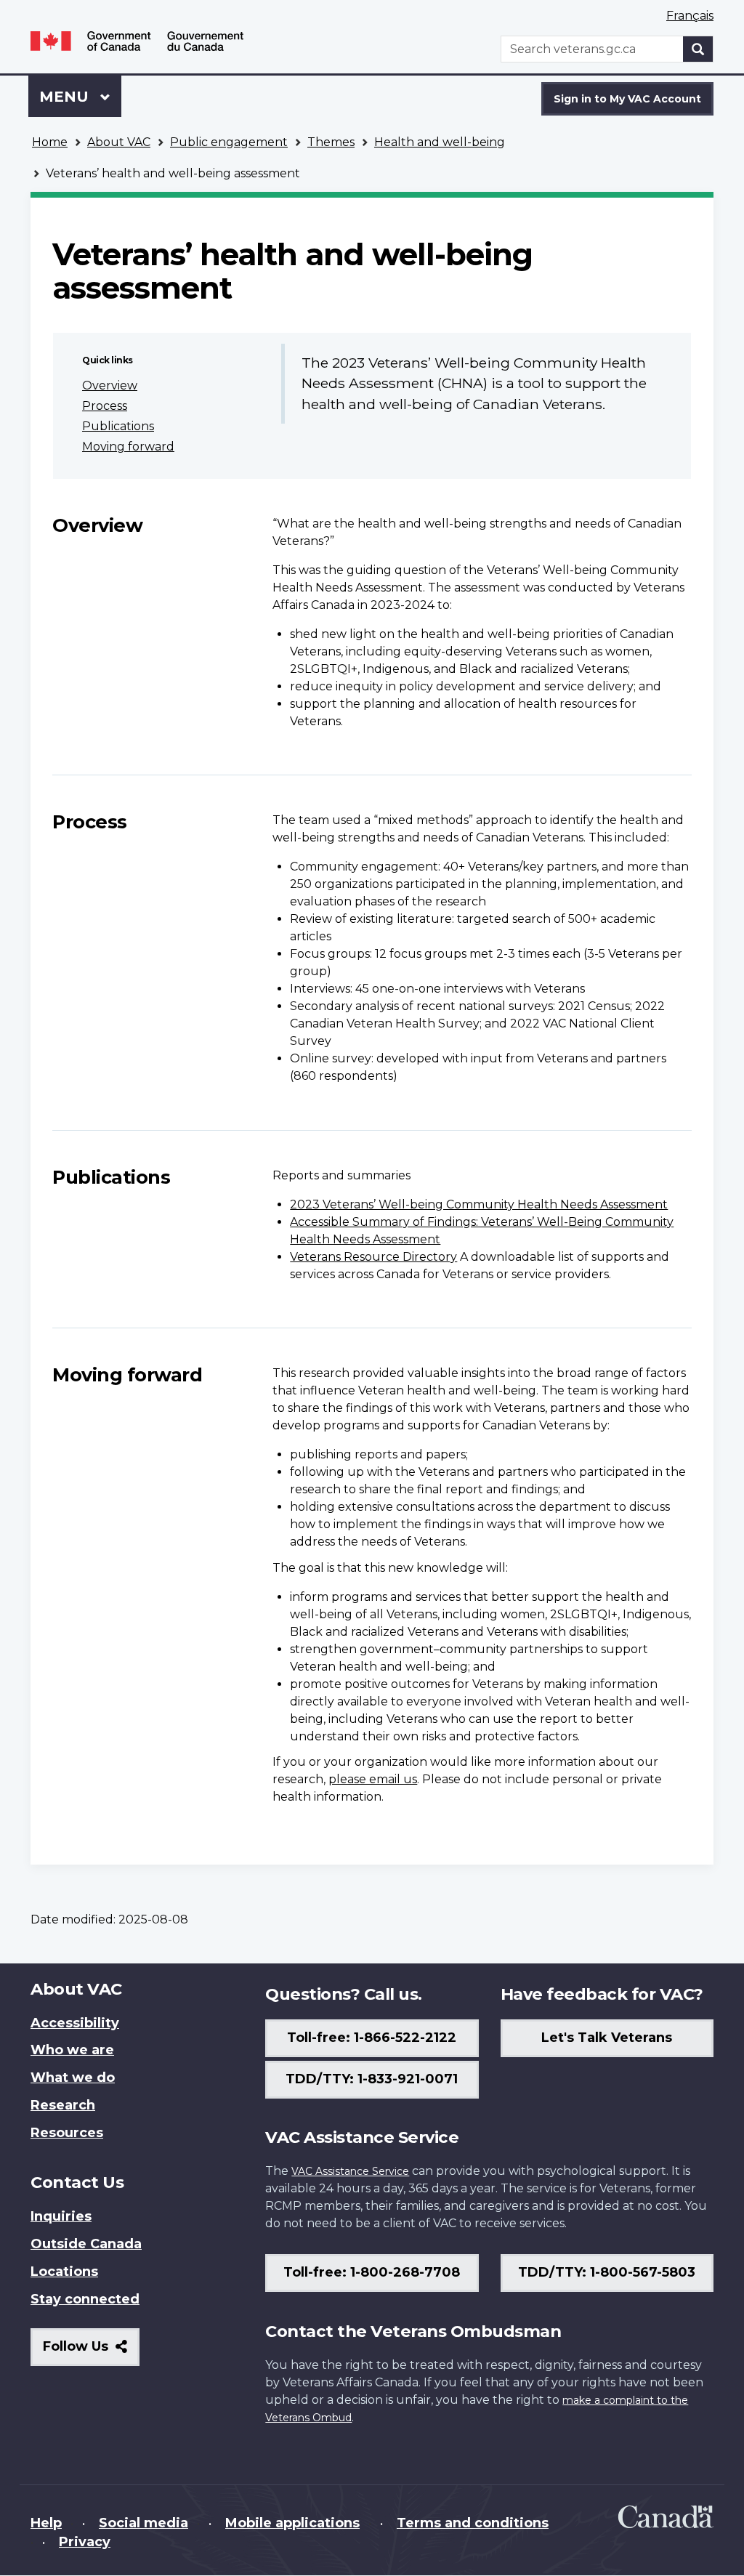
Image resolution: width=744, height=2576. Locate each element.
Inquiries (61, 2216)
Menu (66, 97)
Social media (143, 2523)
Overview (110, 385)
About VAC (119, 142)
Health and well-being (440, 142)
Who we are (72, 2050)
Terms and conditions (473, 2523)
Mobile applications (292, 2523)
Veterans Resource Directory (373, 1257)
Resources (67, 2133)
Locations (64, 2272)
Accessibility (75, 2023)
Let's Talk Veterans (607, 2038)
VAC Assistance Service (350, 2171)
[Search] (698, 49)
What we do (73, 2078)
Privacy (85, 2542)
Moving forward (128, 447)
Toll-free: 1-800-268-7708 (372, 2272)
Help (46, 2523)
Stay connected (85, 2299)
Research (63, 2105)
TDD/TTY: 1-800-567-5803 (607, 2272)
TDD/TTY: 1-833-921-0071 (372, 2079)
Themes (331, 142)
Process (105, 406)
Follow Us (91, 2352)
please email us (373, 1779)
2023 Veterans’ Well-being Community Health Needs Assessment (479, 1204)
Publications (118, 426)
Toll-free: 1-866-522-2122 (372, 2038)
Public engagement (229, 142)
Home (50, 142)
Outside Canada (86, 2244)
